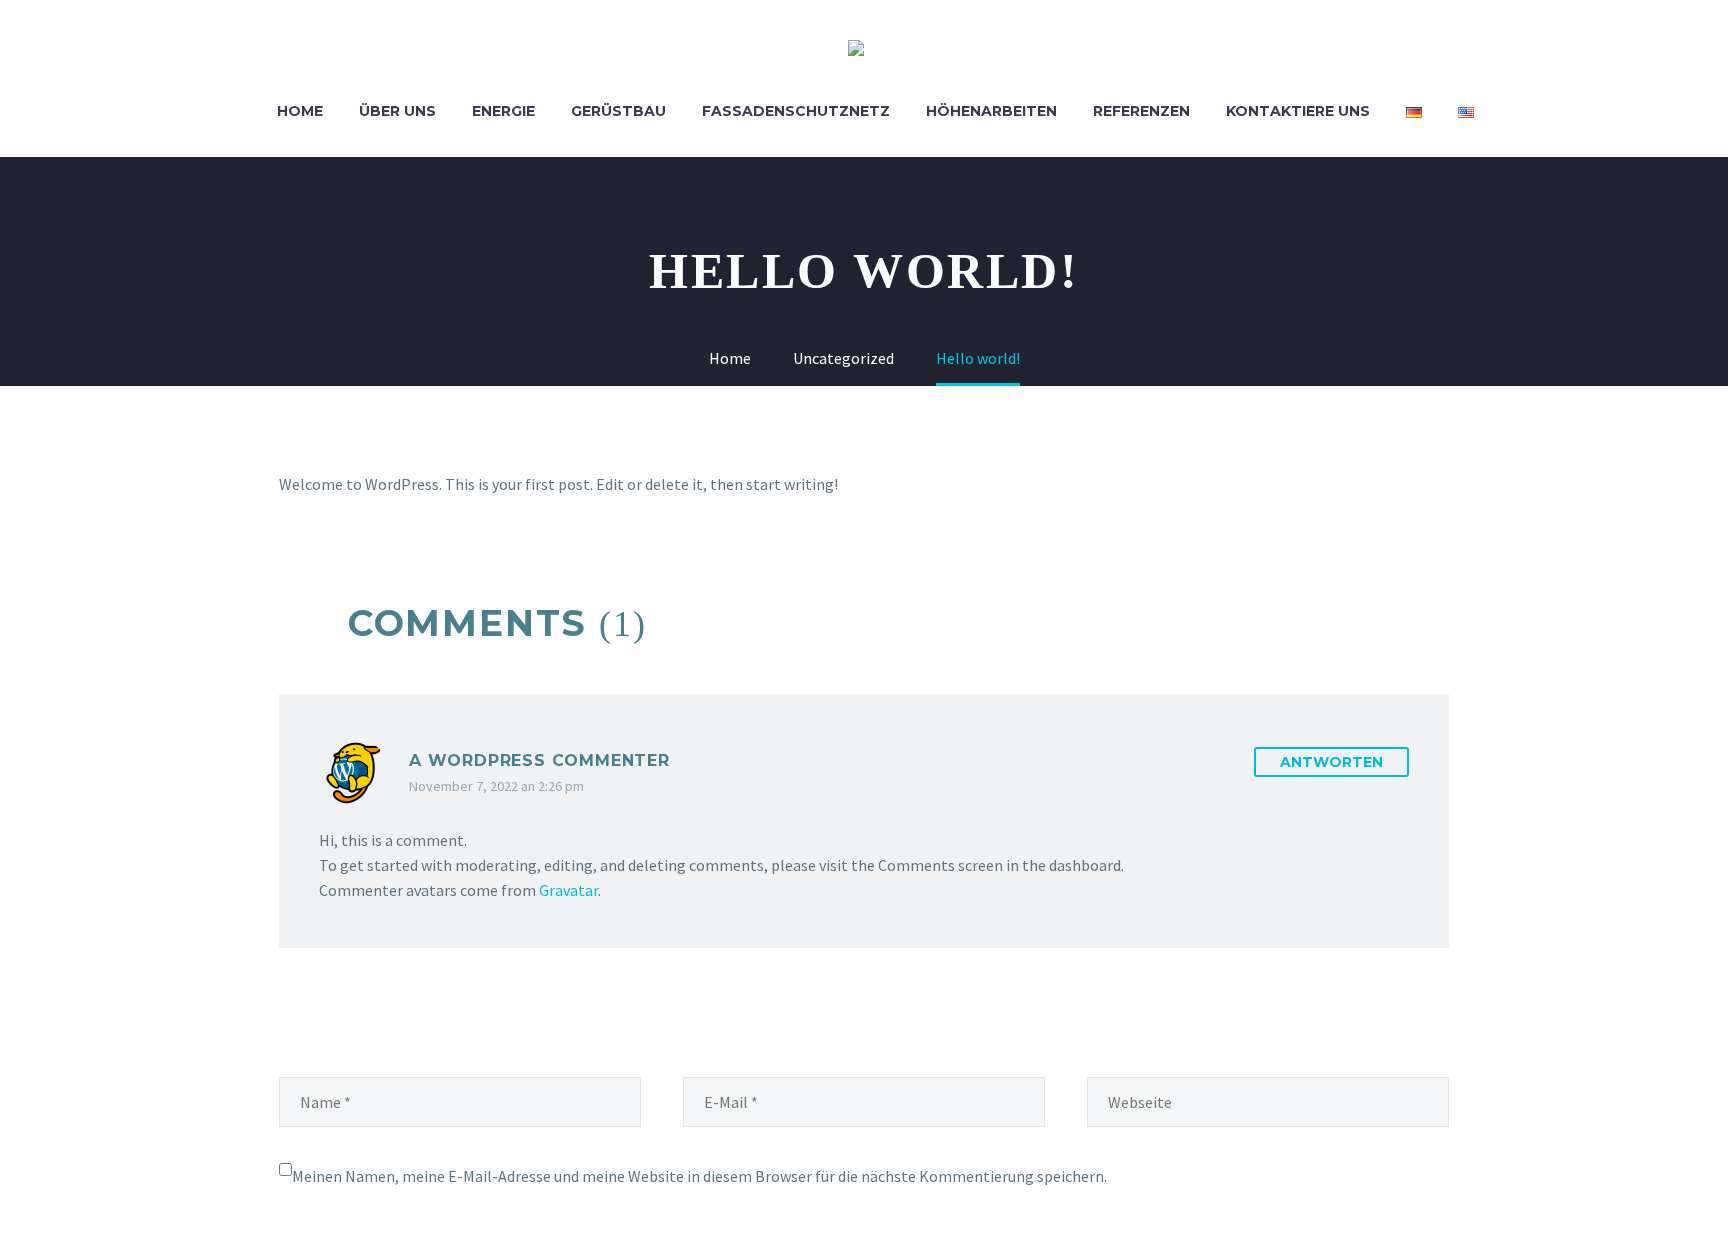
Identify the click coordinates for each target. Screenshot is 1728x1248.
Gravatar (568, 890)
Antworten (1331, 762)
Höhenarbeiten (991, 111)
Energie (503, 111)
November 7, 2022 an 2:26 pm (496, 786)
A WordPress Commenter (539, 760)
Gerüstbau (618, 111)
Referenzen (1141, 111)
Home (300, 111)
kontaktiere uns (1298, 111)
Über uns (397, 111)
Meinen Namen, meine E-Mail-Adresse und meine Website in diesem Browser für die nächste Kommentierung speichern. (699, 1176)
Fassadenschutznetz (796, 111)
